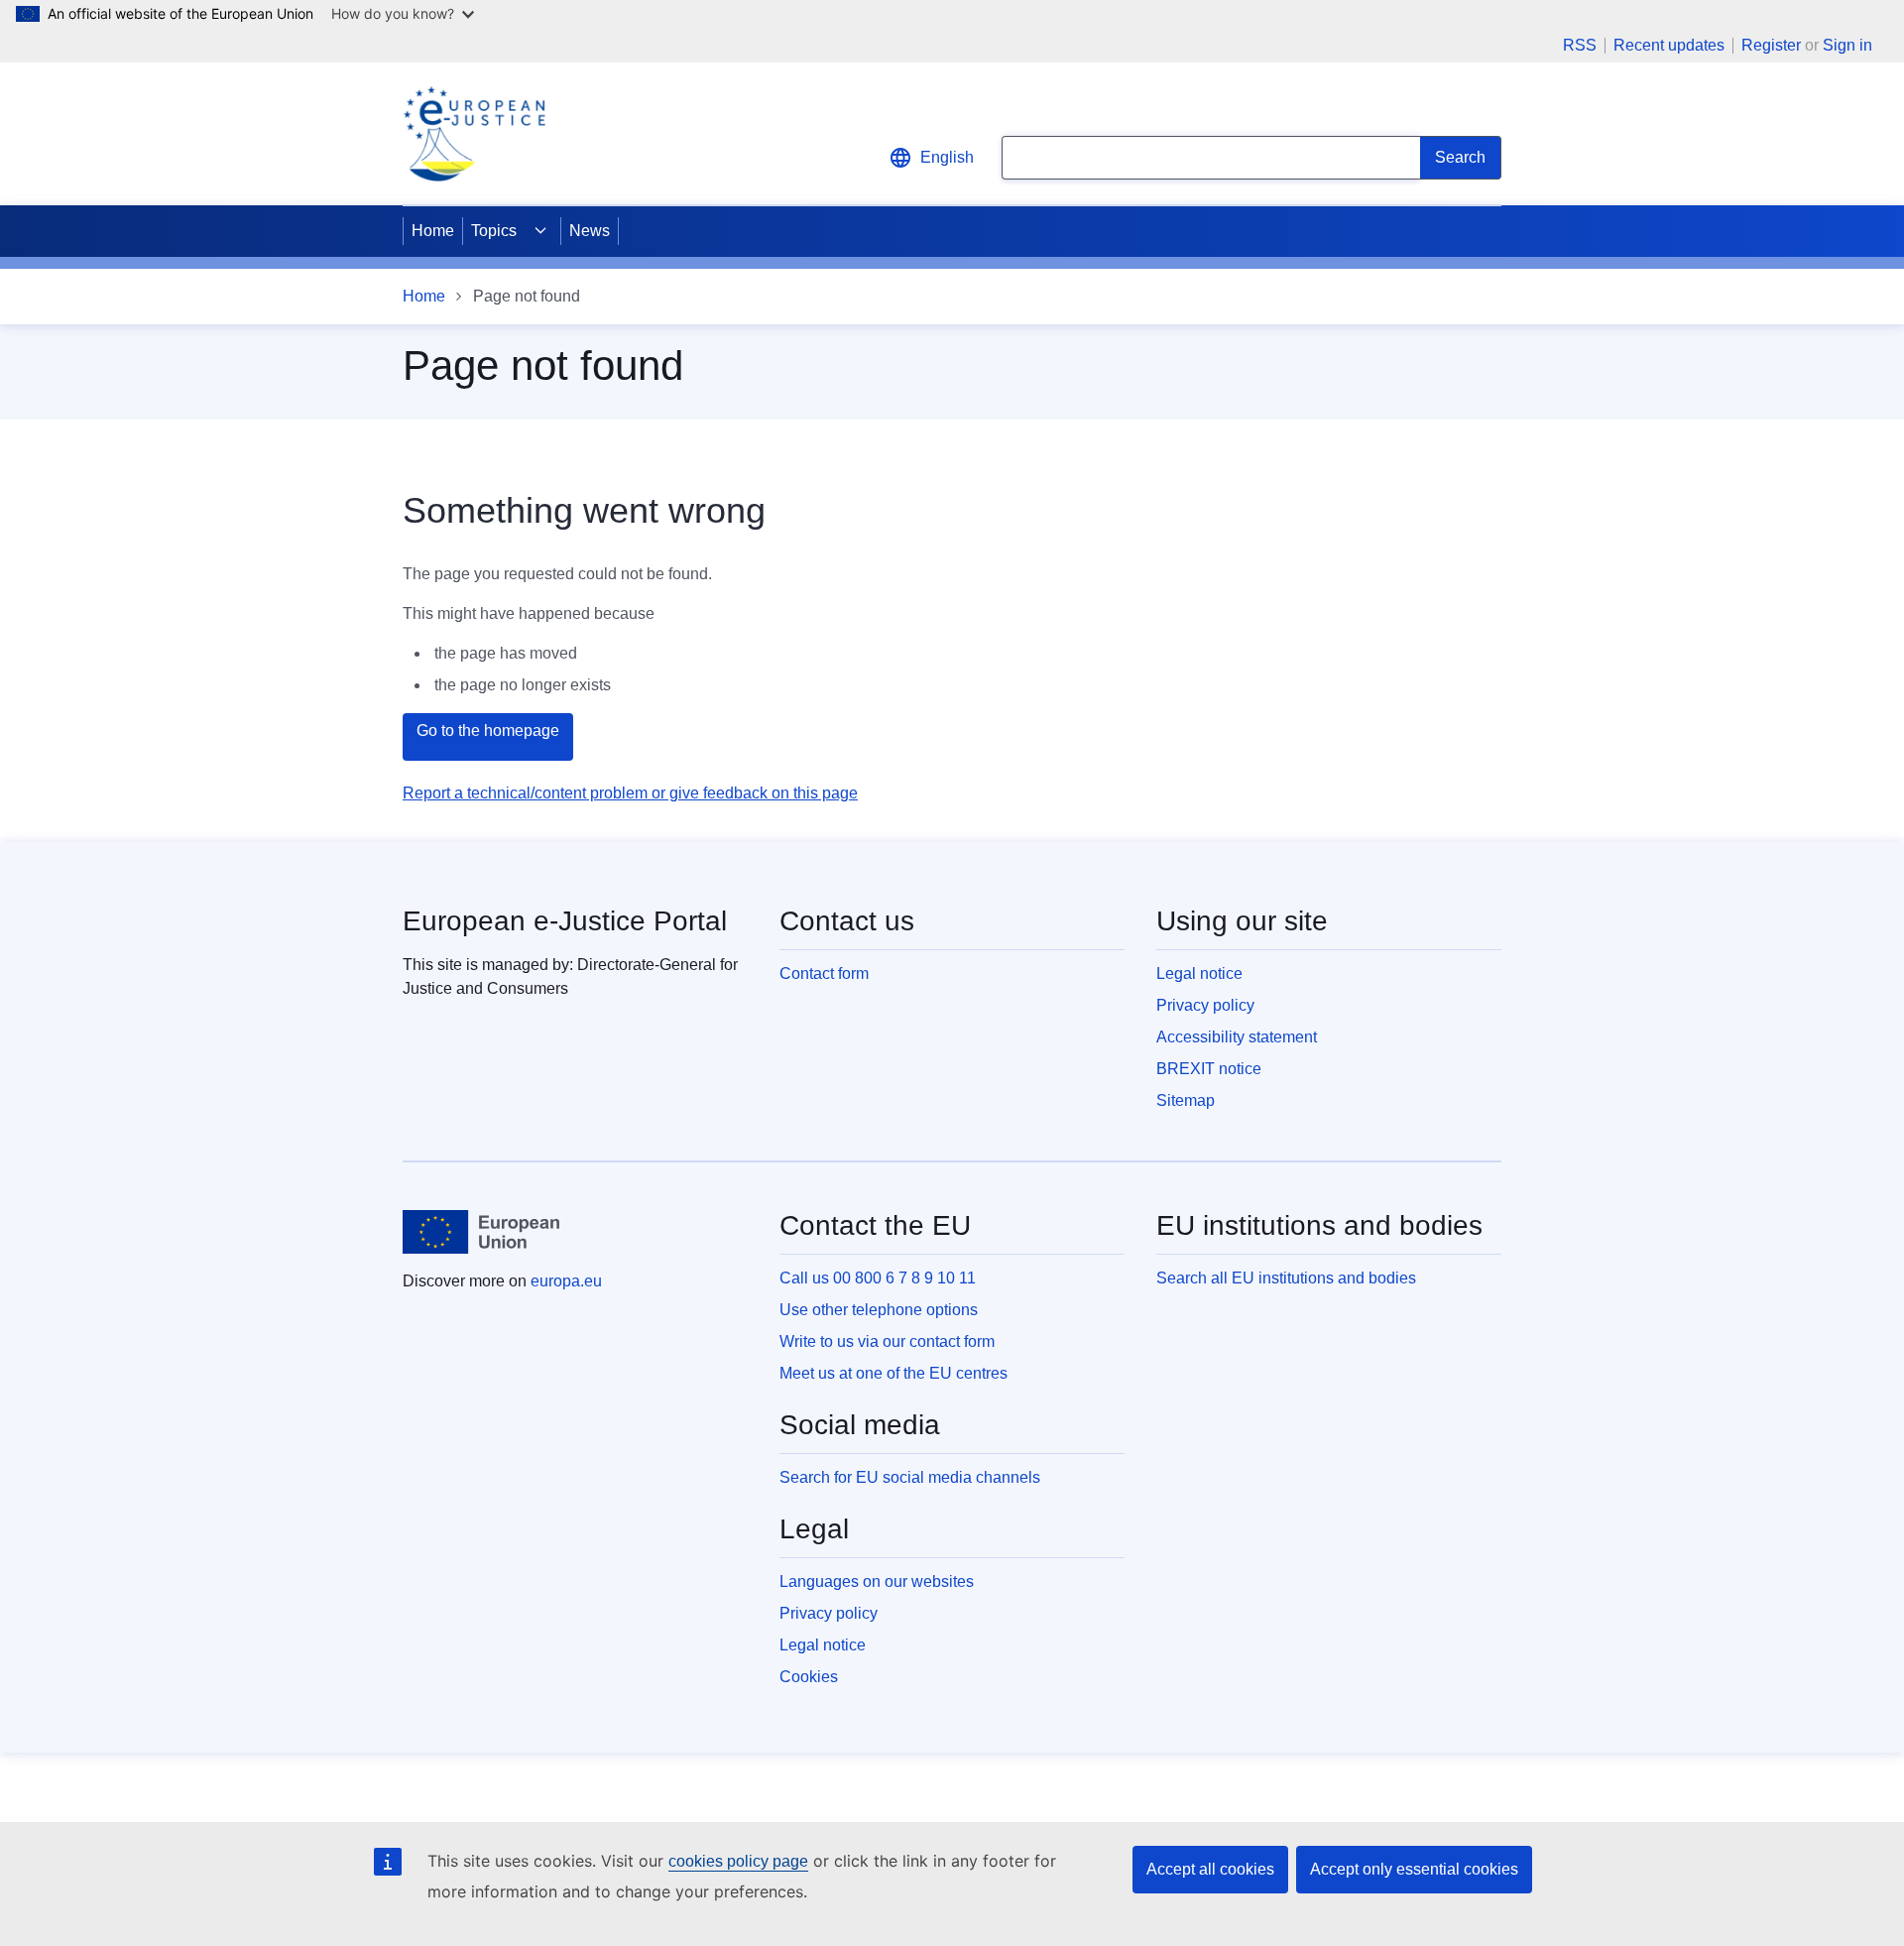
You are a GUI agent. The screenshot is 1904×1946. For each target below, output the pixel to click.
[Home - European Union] (481, 1232)
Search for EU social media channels (910, 1477)
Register (1771, 45)
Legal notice (1199, 973)
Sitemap (1186, 1100)
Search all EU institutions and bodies (1286, 1278)
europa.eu (566, 1281)
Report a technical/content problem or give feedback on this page (630, 793)
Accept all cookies (1210, 1869)
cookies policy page (738, 1861)
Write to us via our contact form (887, 1341)
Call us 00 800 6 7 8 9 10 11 (878, 1278)
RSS (1580, 46)
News (590, 231)
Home (433, 231)
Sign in (1847, 45)
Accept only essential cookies (1414, 1869)
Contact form (824, 973)
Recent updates (1669, 46)
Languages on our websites (877, 1581)
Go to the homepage (488, 730)
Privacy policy (1205, 1005)
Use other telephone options (879, 1310)
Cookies (809, 1677)
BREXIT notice (1209, 1069)
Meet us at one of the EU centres (893, 1373)
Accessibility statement (1237, 1037)
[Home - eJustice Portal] (474, 134)
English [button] (947, 157)
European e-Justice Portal (565, 921)
